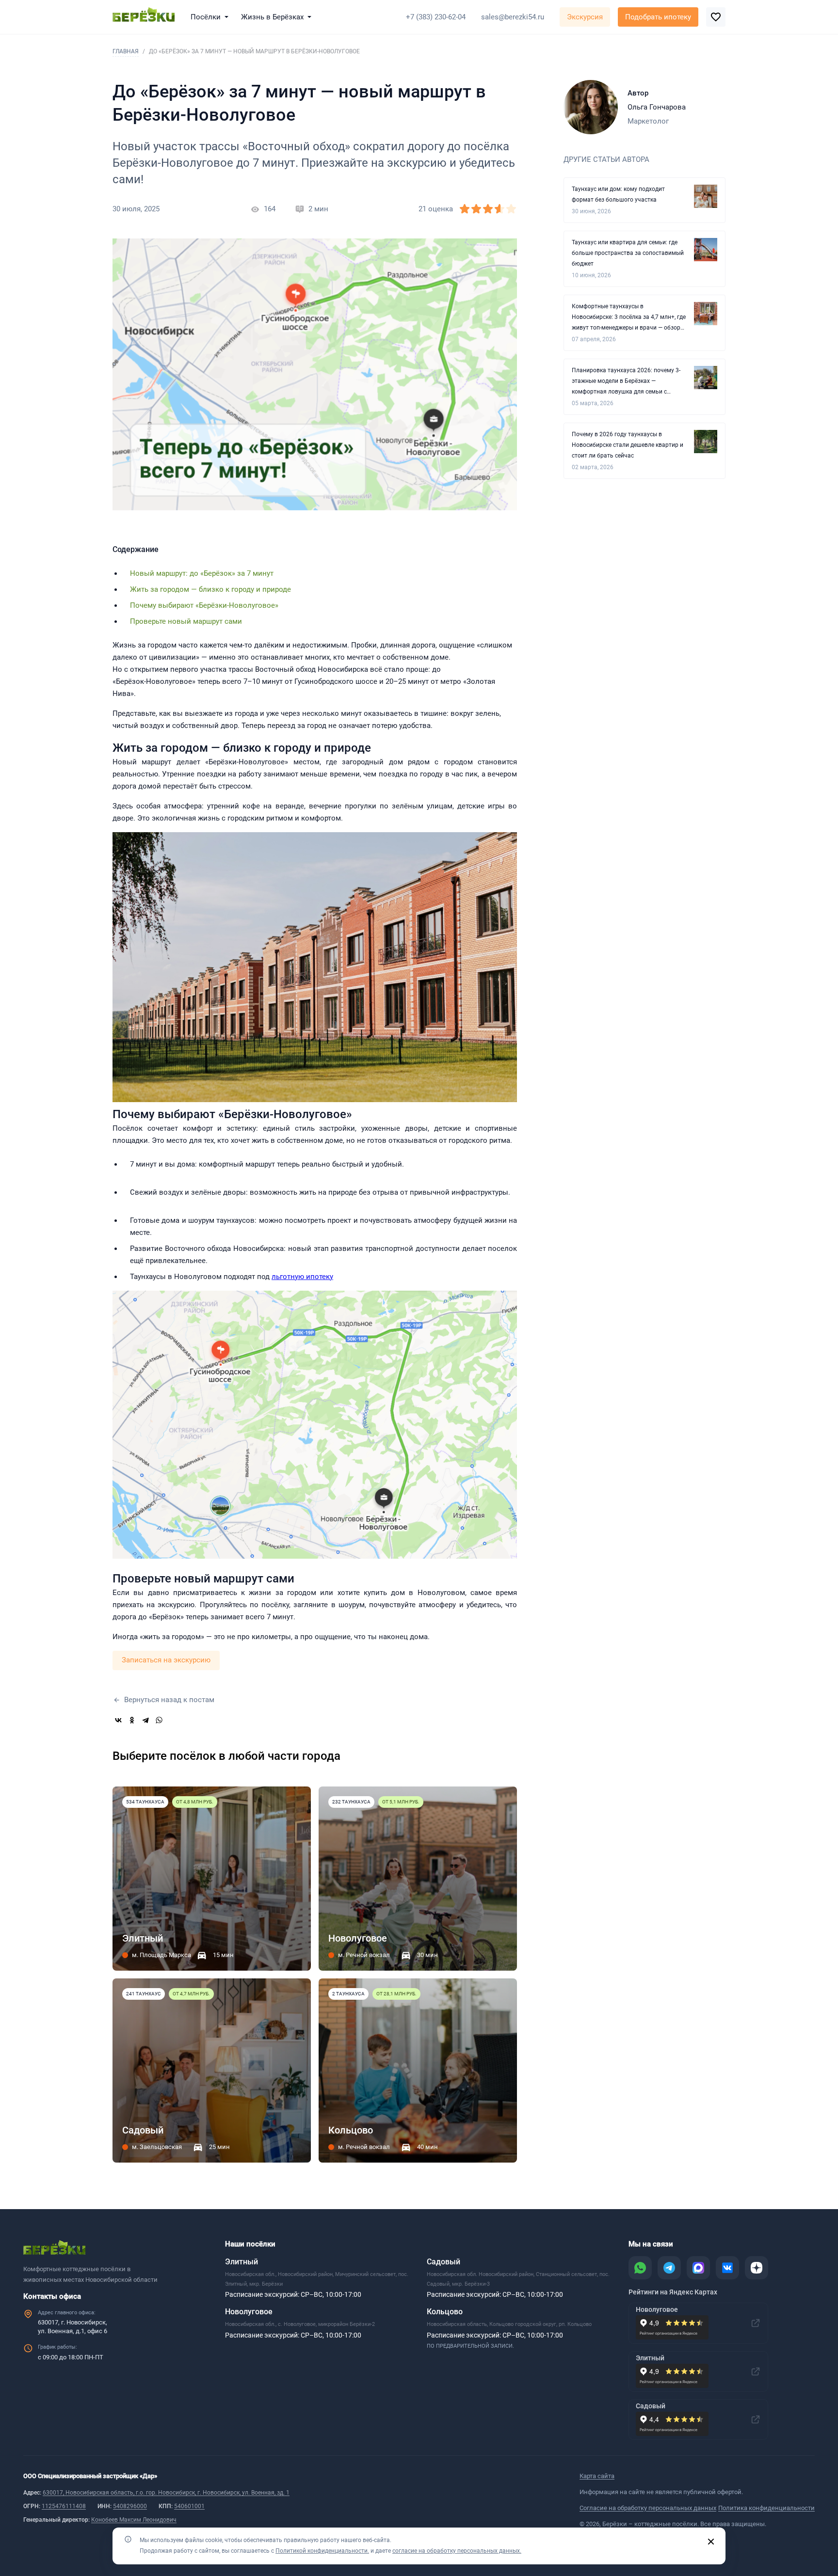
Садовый (443, 2262)
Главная (126, 51)
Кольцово (445, 2312)
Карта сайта (597, 2476)
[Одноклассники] (132, 1720)
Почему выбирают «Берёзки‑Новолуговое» (204, 605)
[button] (211, 17)
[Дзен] (757, 2268)
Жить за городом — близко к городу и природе (210, 589)
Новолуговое (249, 2312)
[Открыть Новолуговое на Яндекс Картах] (756, 2323)
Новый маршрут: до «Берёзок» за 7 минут (202, 573)
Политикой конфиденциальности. (322, 2551)
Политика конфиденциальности (766, 2508)
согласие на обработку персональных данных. (457, 2551)
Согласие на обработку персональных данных (648, 2508)
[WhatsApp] (159, 1720)
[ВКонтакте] (118, 1720)
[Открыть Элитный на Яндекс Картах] (756, 2371)
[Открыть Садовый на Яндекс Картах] (756, 2419)
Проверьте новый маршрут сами (186, 621)
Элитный (242, 2262)
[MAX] (698, 2268)
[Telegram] (145, 1720)
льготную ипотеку (302, 1277)
